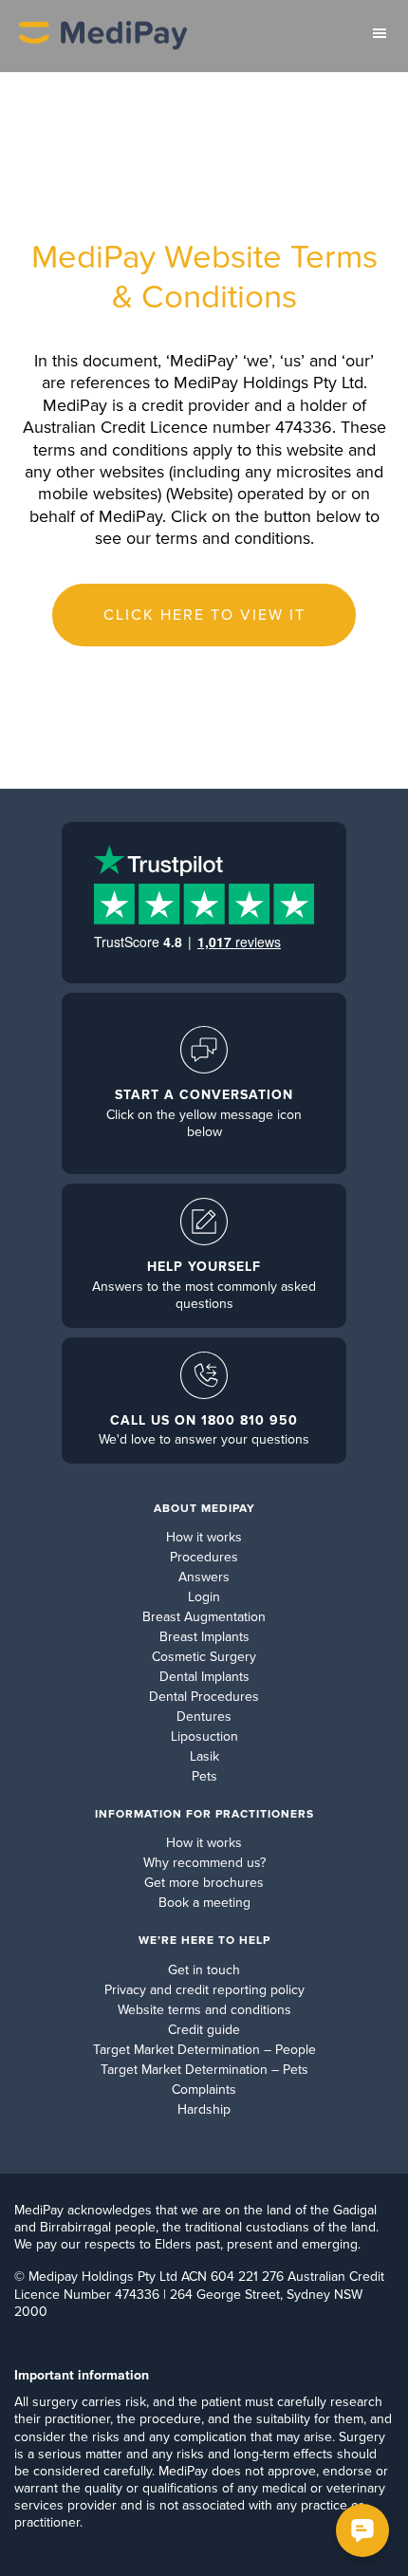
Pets (204, 1776)
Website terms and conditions (204, 2010)
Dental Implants (204, 1677)
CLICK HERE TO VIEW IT (204, 615)
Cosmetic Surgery (204, 1657)
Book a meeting (204, 1903)
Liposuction (204, 1736)
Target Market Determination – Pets (204, 2070)
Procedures (204, 1557)
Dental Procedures (204, 1697)
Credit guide (204, 2030)
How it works (204, 1537)
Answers (204, 1577)
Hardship (204, 2109)
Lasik (204, 1756)
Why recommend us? (204, 1863)
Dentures (204, 1717)
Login (204, 1597)
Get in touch (204, 1970)
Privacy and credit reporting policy (204, 1990)
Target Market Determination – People (204, 2050)
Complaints (204, 2090)
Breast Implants (204, 1637)
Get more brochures (204, 1883)
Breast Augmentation (204, 1617)
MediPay (103, 36)
